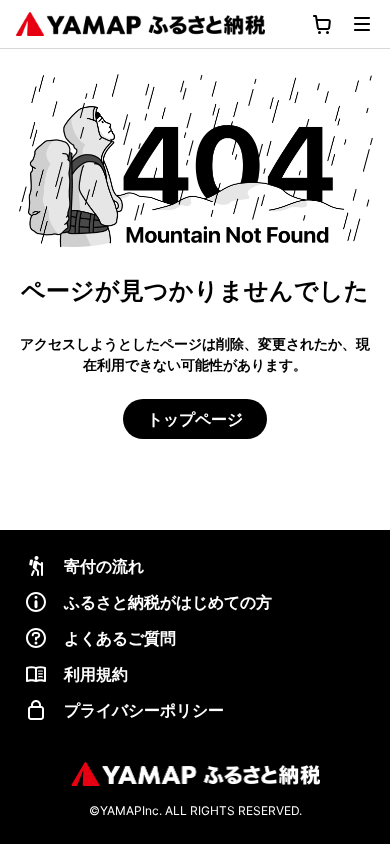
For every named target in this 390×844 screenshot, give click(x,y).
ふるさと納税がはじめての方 (168, 602)
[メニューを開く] (362, 24)
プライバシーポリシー (144, 710)
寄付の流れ (104, 566)
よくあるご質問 (120, 638)
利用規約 (96, 674)
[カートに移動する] (322, 24)
